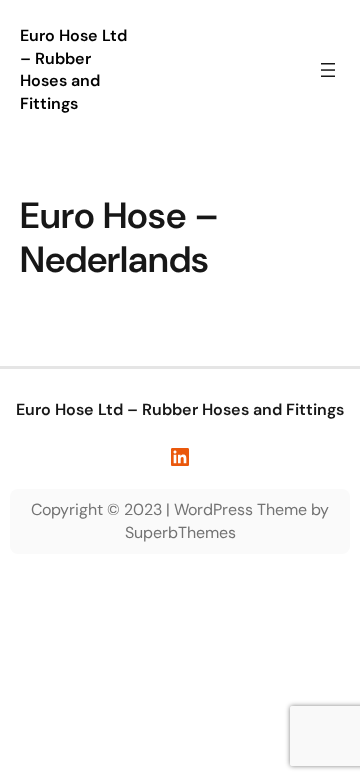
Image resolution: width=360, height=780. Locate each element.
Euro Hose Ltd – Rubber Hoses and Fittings (73, 69)
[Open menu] (328, 70)
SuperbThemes (180, 532)
